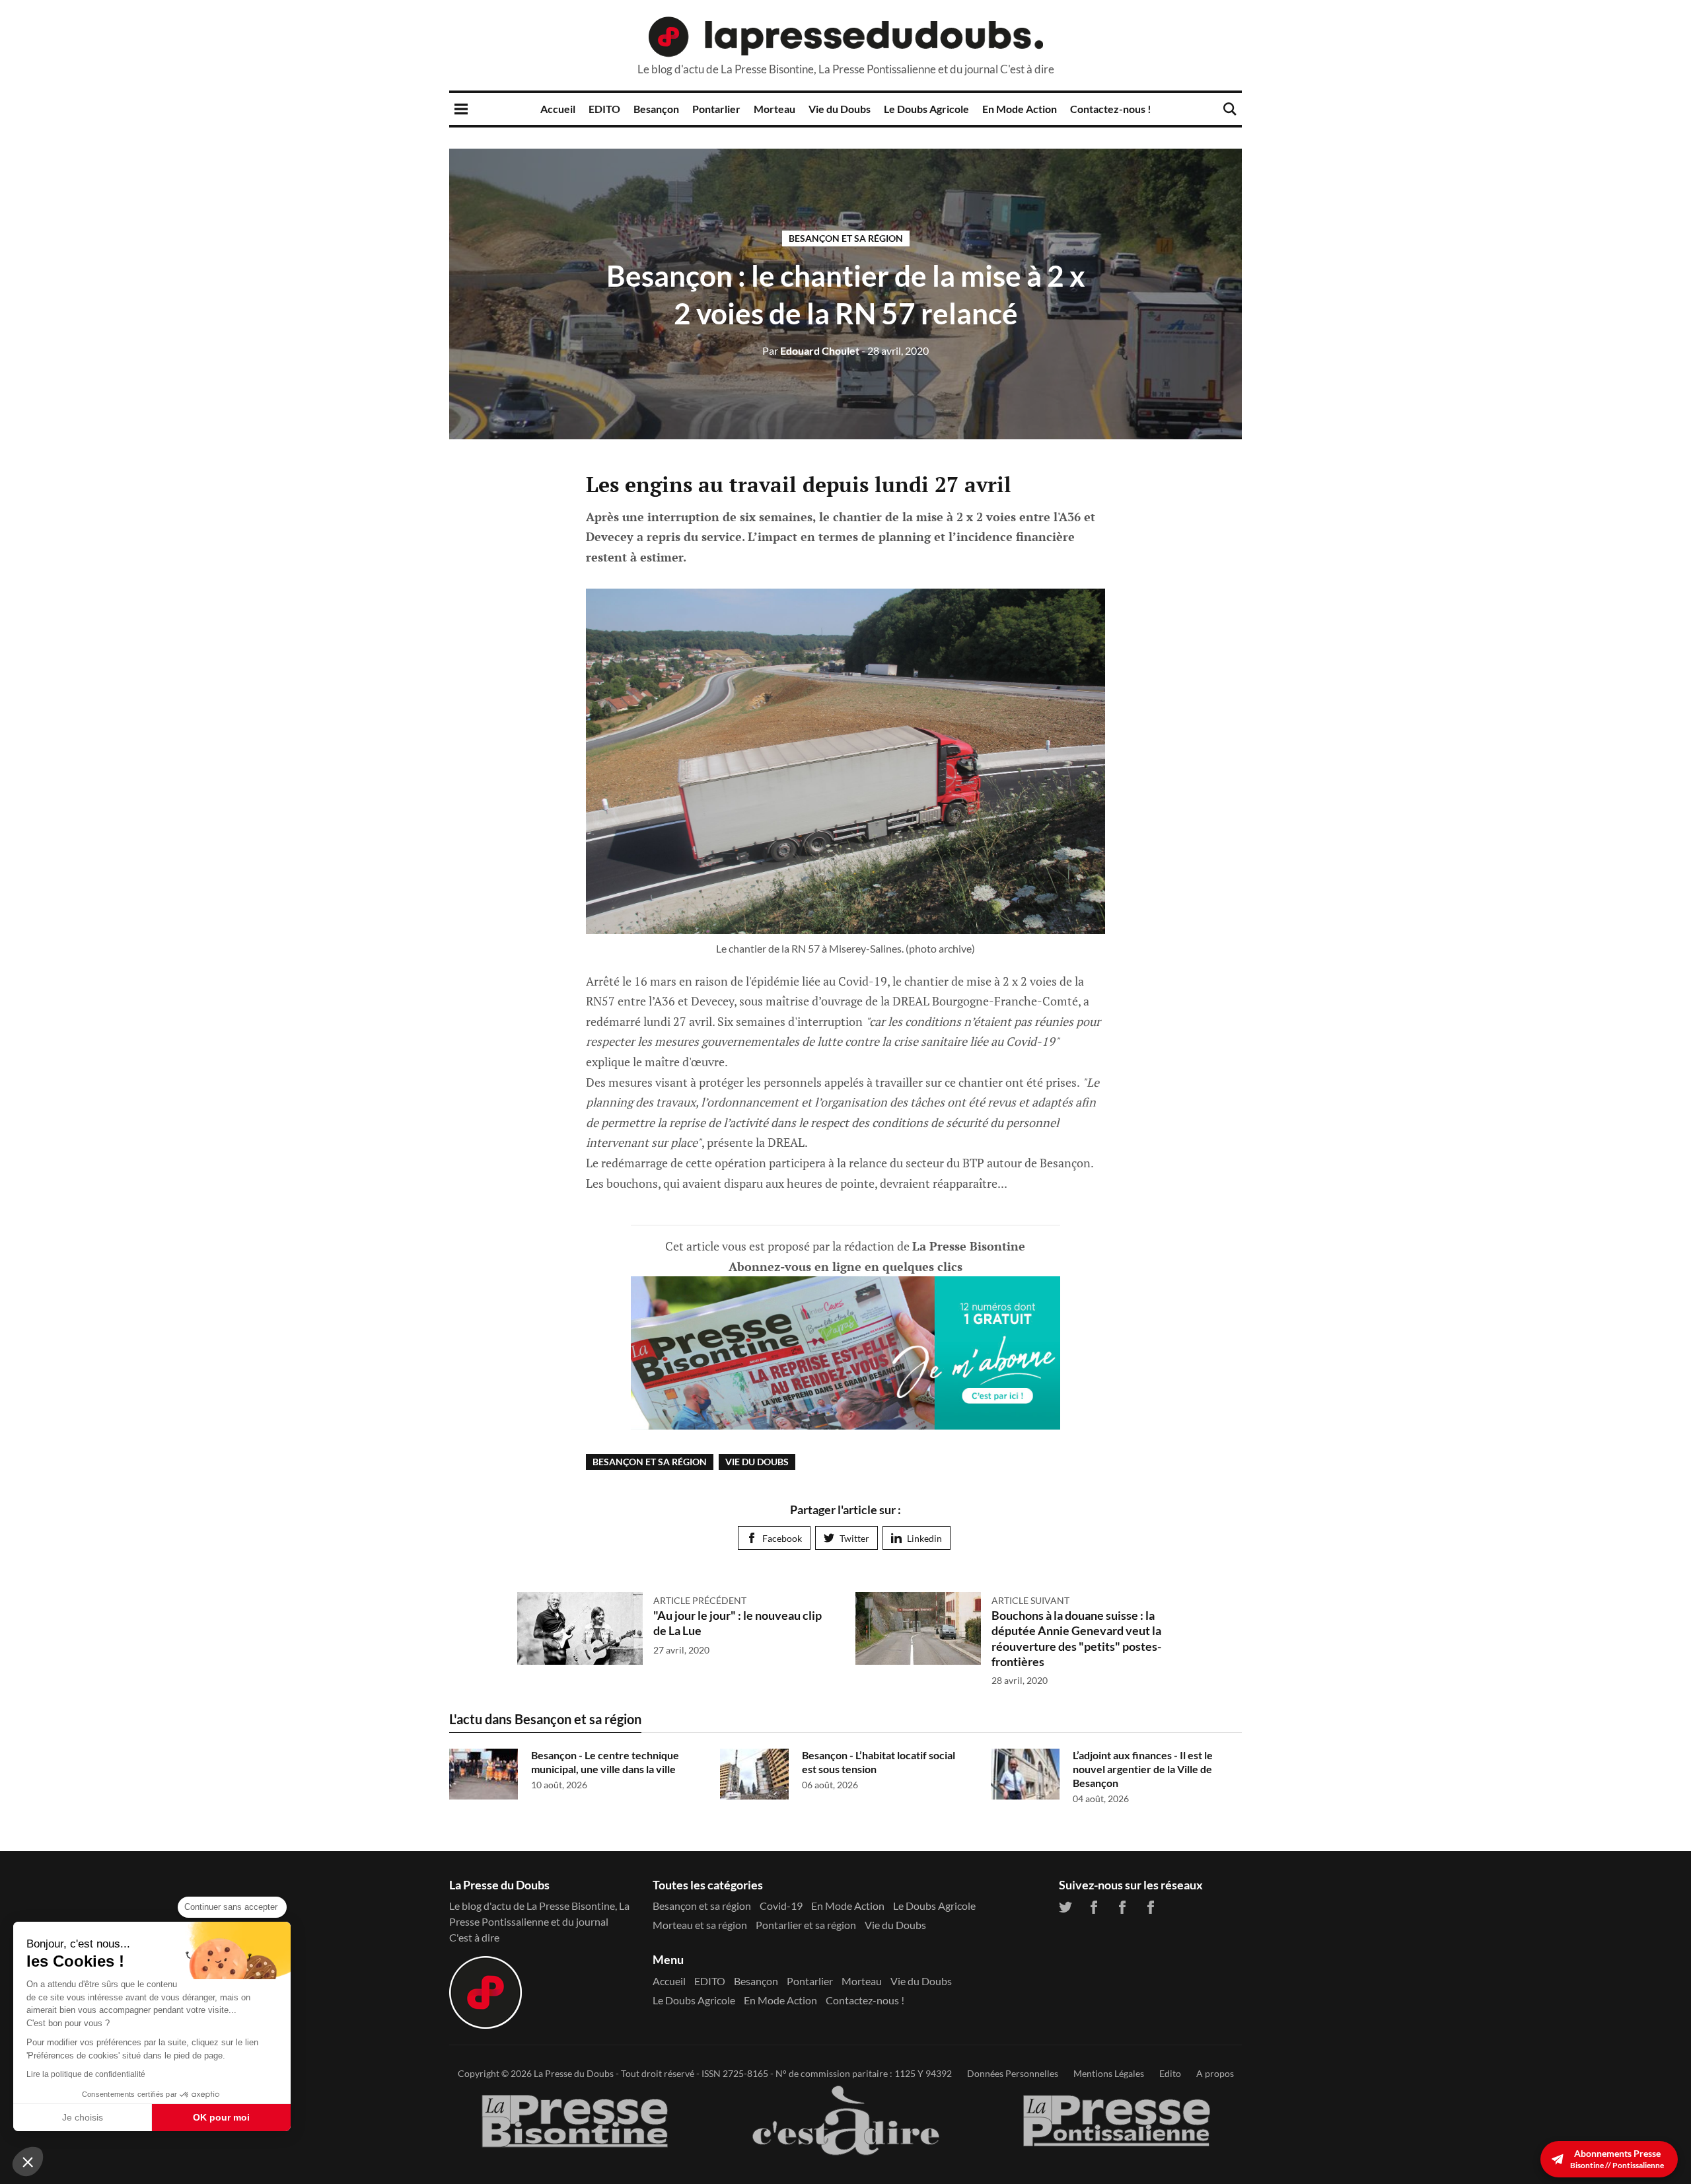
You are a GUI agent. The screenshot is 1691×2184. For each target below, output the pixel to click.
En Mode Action (1020, 109)
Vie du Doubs (840, 109)
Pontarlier (716, 109)
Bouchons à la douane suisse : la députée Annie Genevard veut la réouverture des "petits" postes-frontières (1076, 1638)
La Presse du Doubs (574, 2073)
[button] (28, 2162)
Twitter (854, 1538)
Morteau (774, 109)
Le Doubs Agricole (926, 109)
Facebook (782, 1538)
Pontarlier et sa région (806, 1925)
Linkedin (924, 1538)
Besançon (656, 109)
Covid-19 (781, 1906)
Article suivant (1030, 1600)
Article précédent (700, 1600)
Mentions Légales (1109, 2073)
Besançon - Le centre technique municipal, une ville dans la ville (605, 1762)
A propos (1215, 2073)
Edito (1170, 2073)
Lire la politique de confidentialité (86, 2074)
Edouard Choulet (811, 350)
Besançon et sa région (846, 238)
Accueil (558, 109)
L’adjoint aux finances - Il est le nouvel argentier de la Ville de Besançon (1143, 1769)
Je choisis (83, 2117)
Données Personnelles (1013, 2073)
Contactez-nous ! (1111, 109)
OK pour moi (221, 2117)
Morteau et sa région (700, 1925)
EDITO (604, 109)
